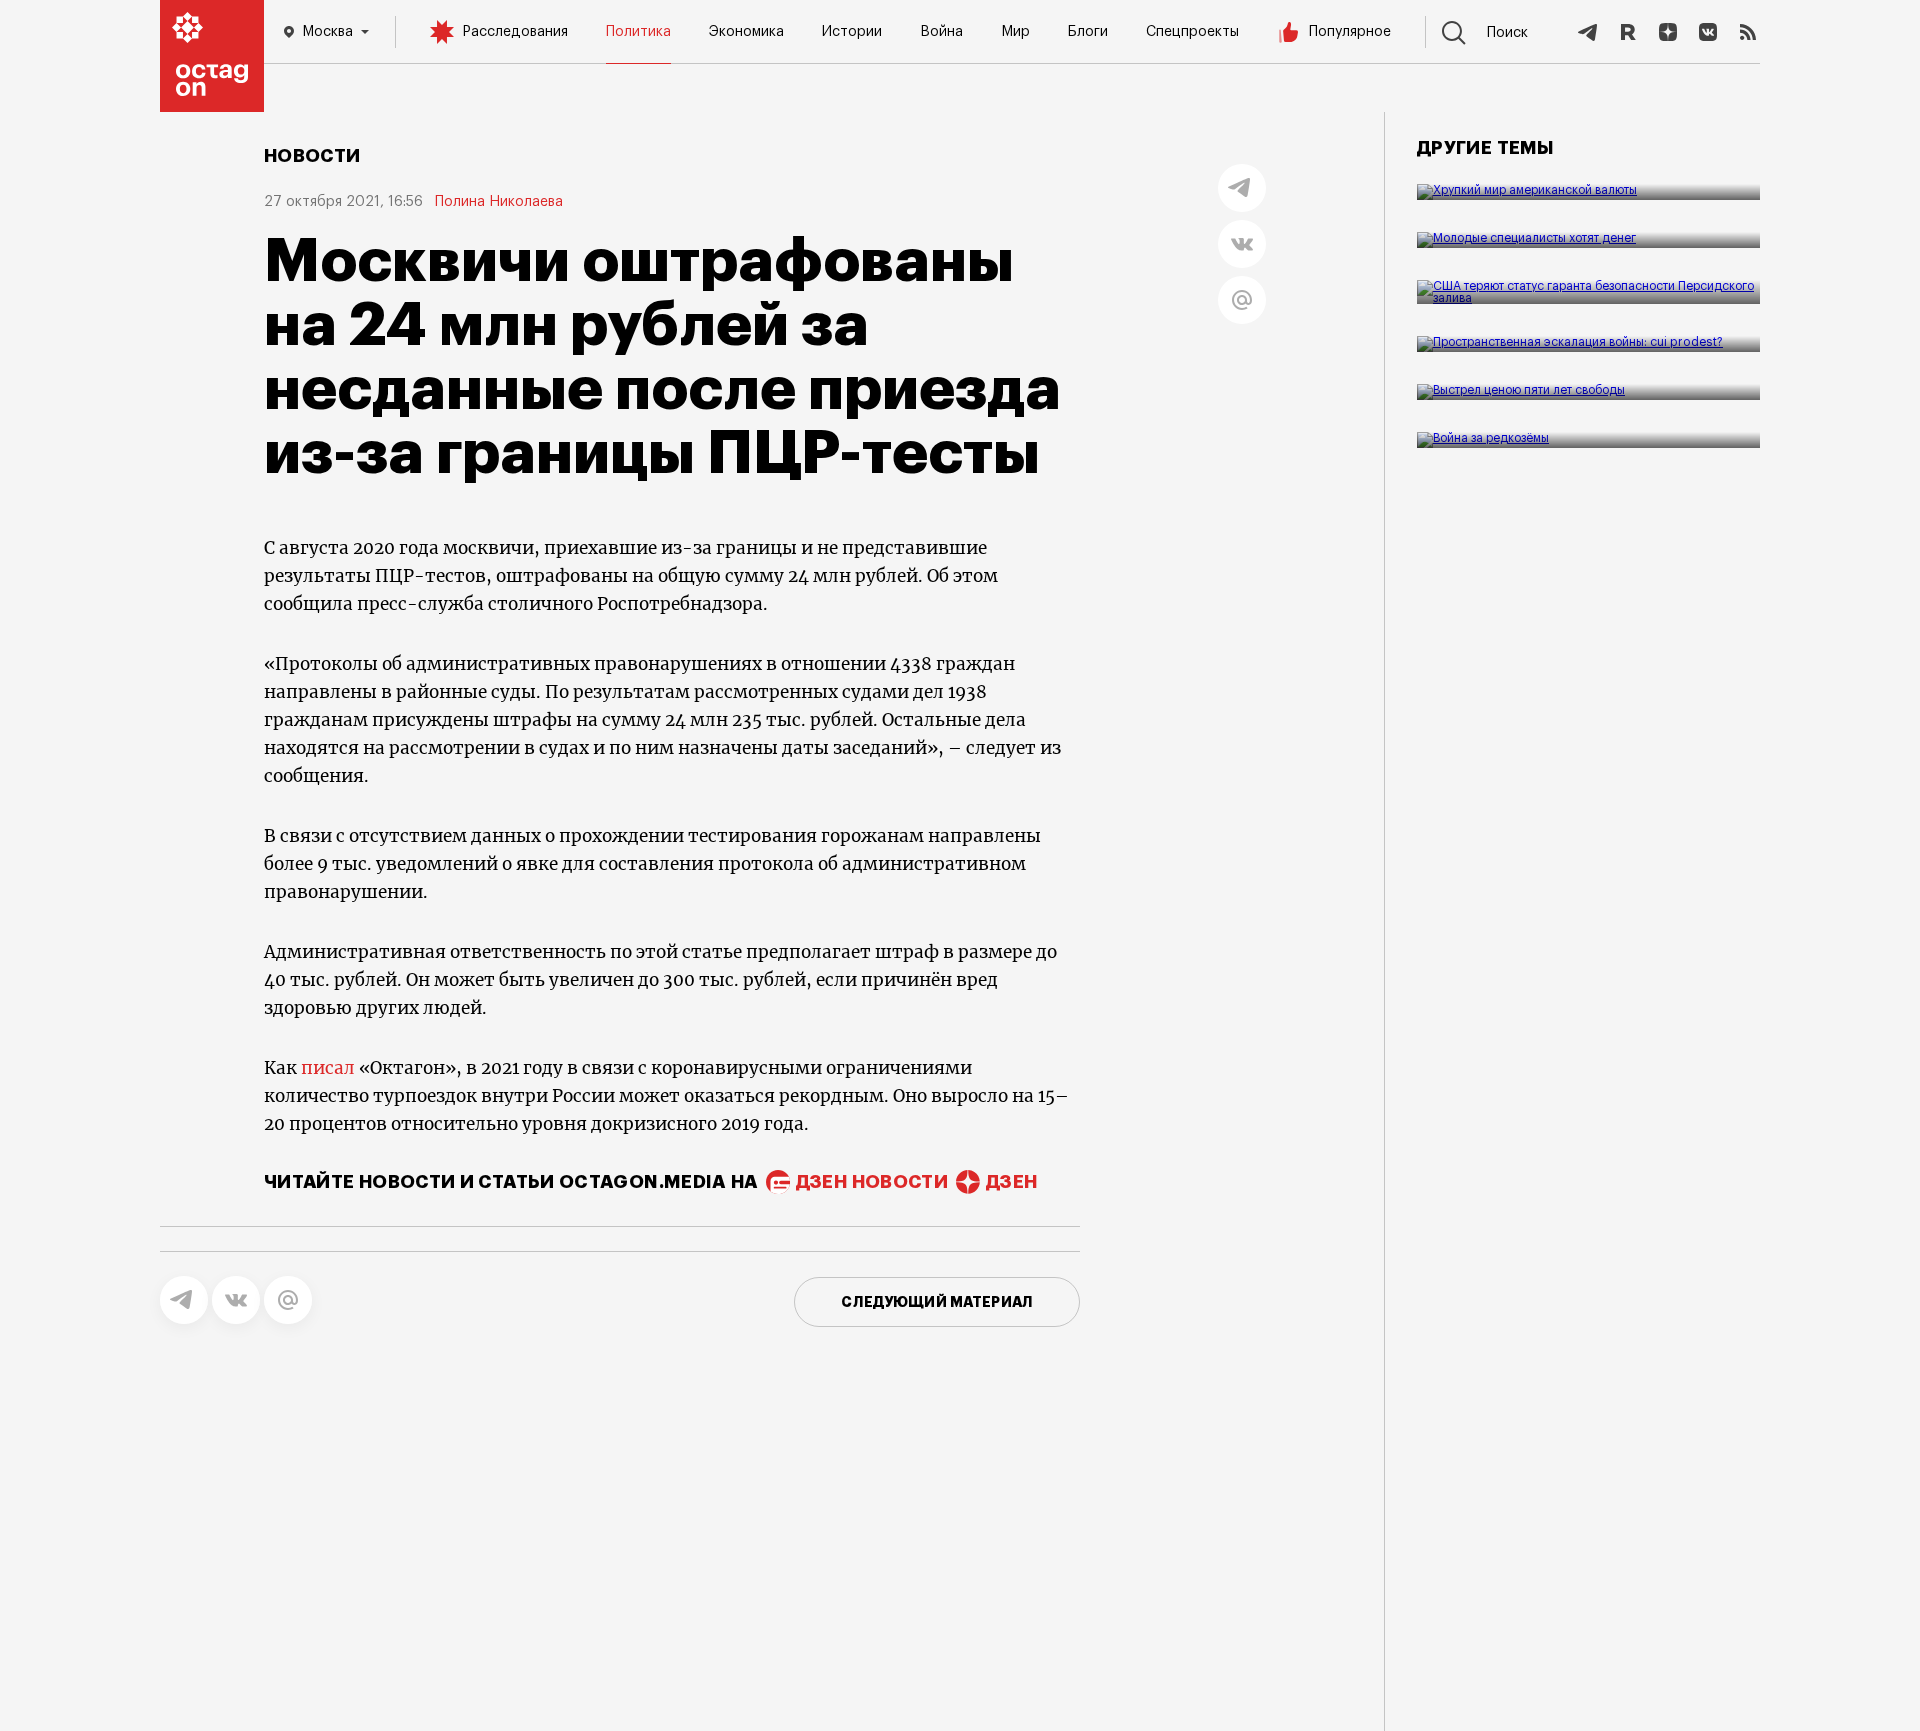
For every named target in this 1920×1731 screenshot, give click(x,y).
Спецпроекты (1192, 32)
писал (328, 1068)
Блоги (1088, 32)
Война (941, 32)
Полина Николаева (499, 202)
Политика (638, 32)
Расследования (515, 32)
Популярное (1350, 32)
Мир (1015, 32)
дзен (1011, 1182)
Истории (852, 32)
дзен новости (872, 1182)
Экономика (746, 32)
